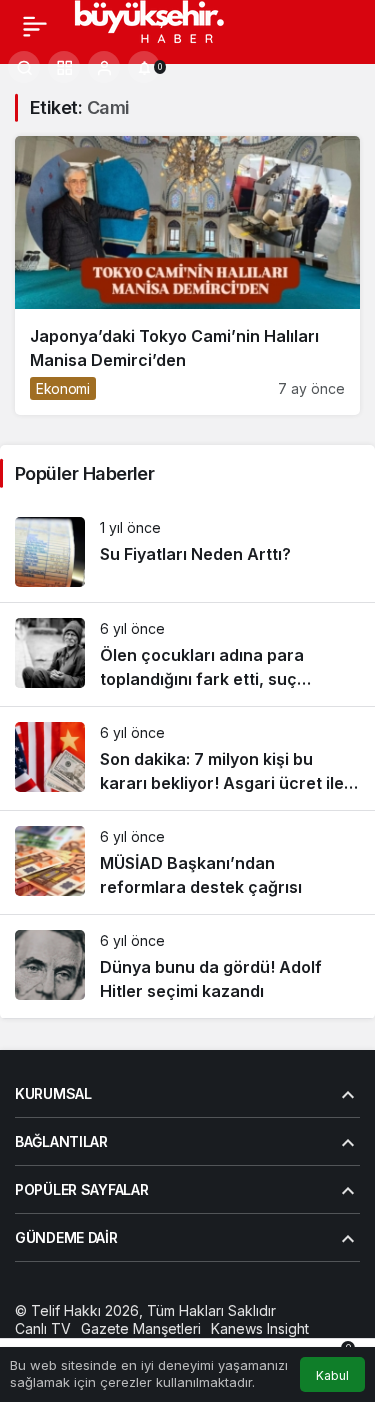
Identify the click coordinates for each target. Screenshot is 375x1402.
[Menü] (35, 26)
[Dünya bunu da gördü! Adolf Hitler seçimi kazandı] (187, 966)
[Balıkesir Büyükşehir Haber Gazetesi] (168, 24)
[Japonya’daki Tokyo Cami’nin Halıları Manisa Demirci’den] (187, 275)
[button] (64, 67)
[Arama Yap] (24, 67)
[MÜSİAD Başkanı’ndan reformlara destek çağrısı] (187, 862)
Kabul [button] (332, 1375)
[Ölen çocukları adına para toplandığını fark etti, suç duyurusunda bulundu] (187, 654)
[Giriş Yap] (104, 67)
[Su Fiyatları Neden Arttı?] (187, 552)
